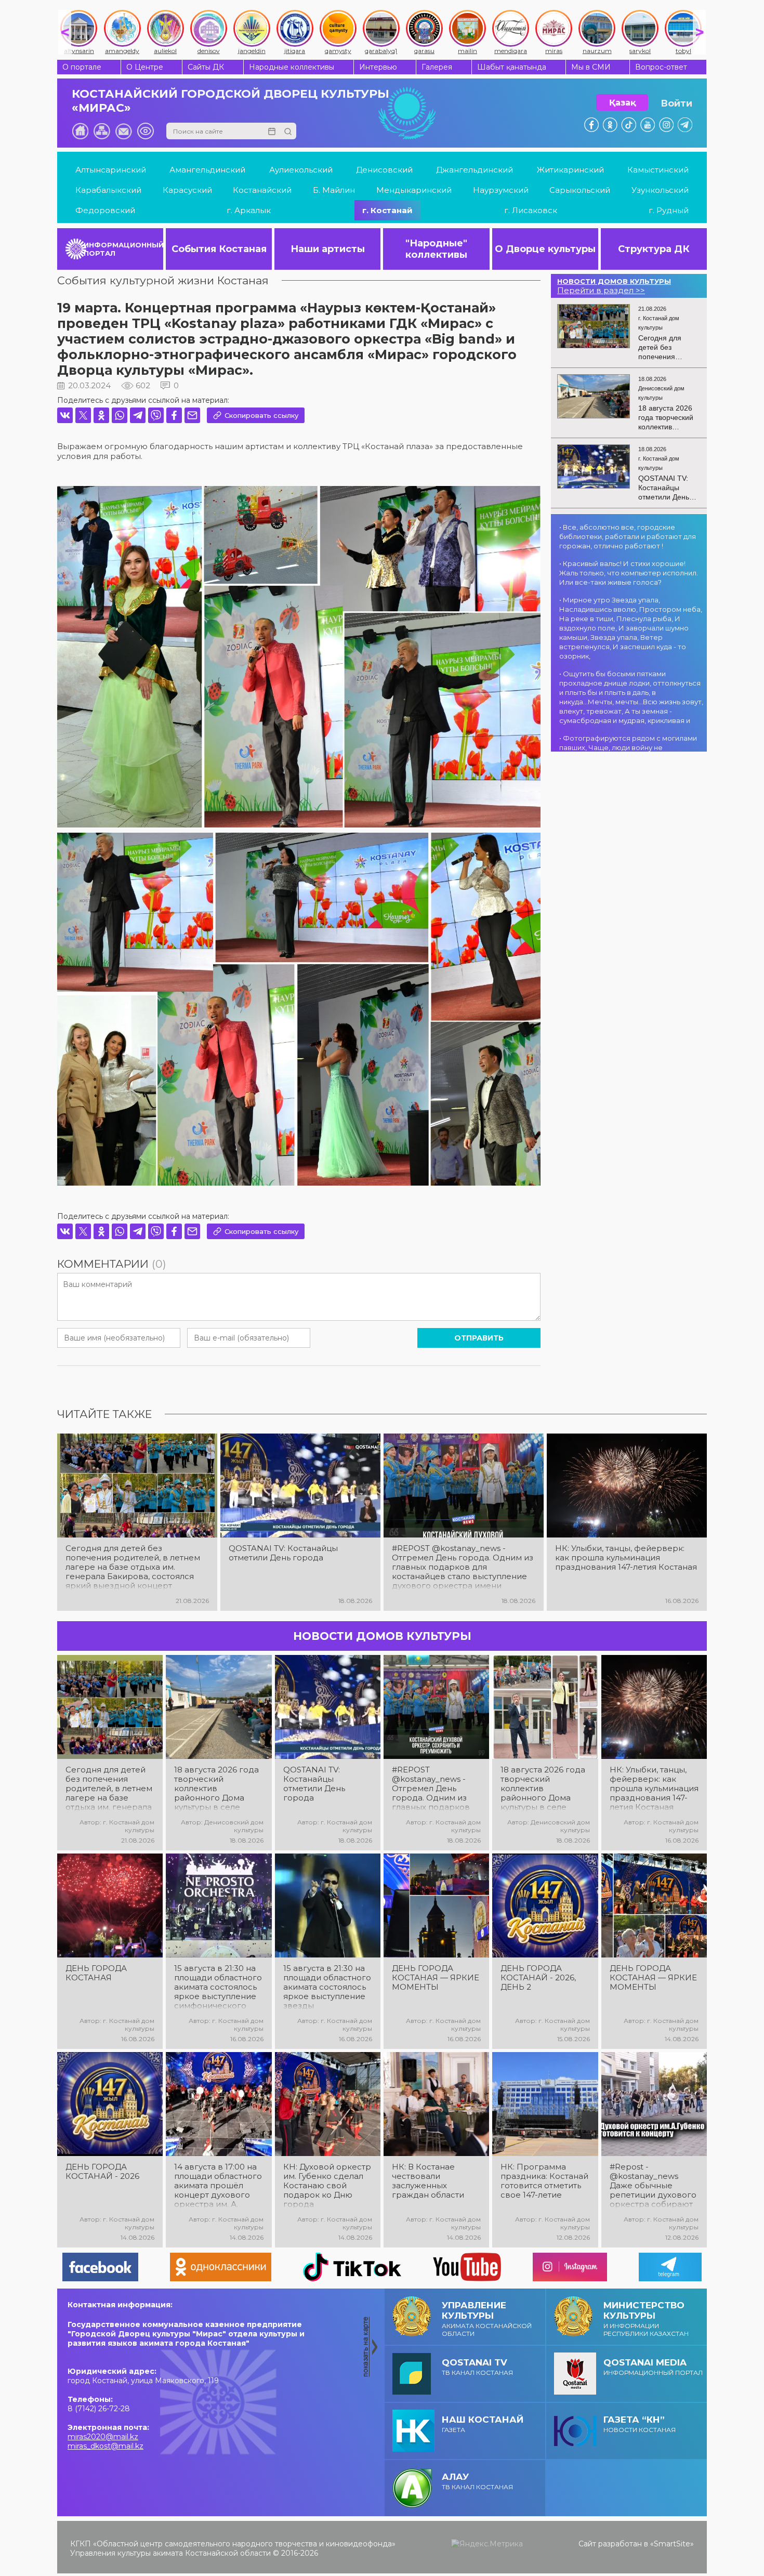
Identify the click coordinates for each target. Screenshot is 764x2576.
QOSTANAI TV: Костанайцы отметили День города (283, 1553)
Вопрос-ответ (661, 67)
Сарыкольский (580, 190)
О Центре (145, 67)
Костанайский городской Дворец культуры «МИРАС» (230, 101)
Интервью (378, 67)
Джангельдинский (475, 170)
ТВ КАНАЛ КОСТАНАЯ (477, 2367)
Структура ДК (654, 249)
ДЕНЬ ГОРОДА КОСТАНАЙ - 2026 (102, 2172)
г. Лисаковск (531, 210)
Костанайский (262, 190)
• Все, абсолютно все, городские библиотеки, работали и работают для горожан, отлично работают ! (628, 536)
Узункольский (660, 190)
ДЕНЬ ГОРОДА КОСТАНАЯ (96, 1973)
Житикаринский (570, 170)
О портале (82, 67)
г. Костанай (387, 210)
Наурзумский (501, 190)
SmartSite (672, 2544)
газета (483, 2424)
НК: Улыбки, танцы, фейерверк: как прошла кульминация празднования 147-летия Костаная (626, 1558)
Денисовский (384, 170)
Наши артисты (328, 249)
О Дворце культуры (545, 249)
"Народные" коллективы (436, 249)
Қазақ (622, 103)
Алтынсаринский (111, 170)
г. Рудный (669, 210)
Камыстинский (658, 170)
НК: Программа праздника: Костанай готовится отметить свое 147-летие (544, 2181)
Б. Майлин (334, 190)
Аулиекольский (301, 170)
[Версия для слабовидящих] (146, 131)
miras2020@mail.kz (103, 2437)
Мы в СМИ (591, 67)
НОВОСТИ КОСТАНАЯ (640, 2424)
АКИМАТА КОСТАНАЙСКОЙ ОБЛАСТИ (487, 2319)
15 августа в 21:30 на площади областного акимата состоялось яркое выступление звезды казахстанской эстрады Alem (327, 1987)
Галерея (437, 67)
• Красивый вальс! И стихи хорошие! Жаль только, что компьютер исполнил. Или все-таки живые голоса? (629, 573)
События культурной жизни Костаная (163, 280)
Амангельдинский (207, 170)
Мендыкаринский (414, 190)
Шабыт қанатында (512, 67)
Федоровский (105, 210)
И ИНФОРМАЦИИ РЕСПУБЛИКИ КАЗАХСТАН (646, 2319)
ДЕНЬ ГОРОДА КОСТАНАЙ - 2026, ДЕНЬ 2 (538, 1978)
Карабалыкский (108, 190)
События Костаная (219, 249)
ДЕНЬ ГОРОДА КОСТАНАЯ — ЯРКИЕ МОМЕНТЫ (436, 1978)
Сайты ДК (206, 67)
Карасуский (187, 190)
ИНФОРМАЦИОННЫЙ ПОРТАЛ (123, 249)
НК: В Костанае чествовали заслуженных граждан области (428, 2181)
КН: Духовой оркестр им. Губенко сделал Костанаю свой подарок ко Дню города (327, 2186)
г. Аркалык (249, 210)
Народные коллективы (292, 67)
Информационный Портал (653, 2367)
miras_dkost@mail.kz (106, 2446)
